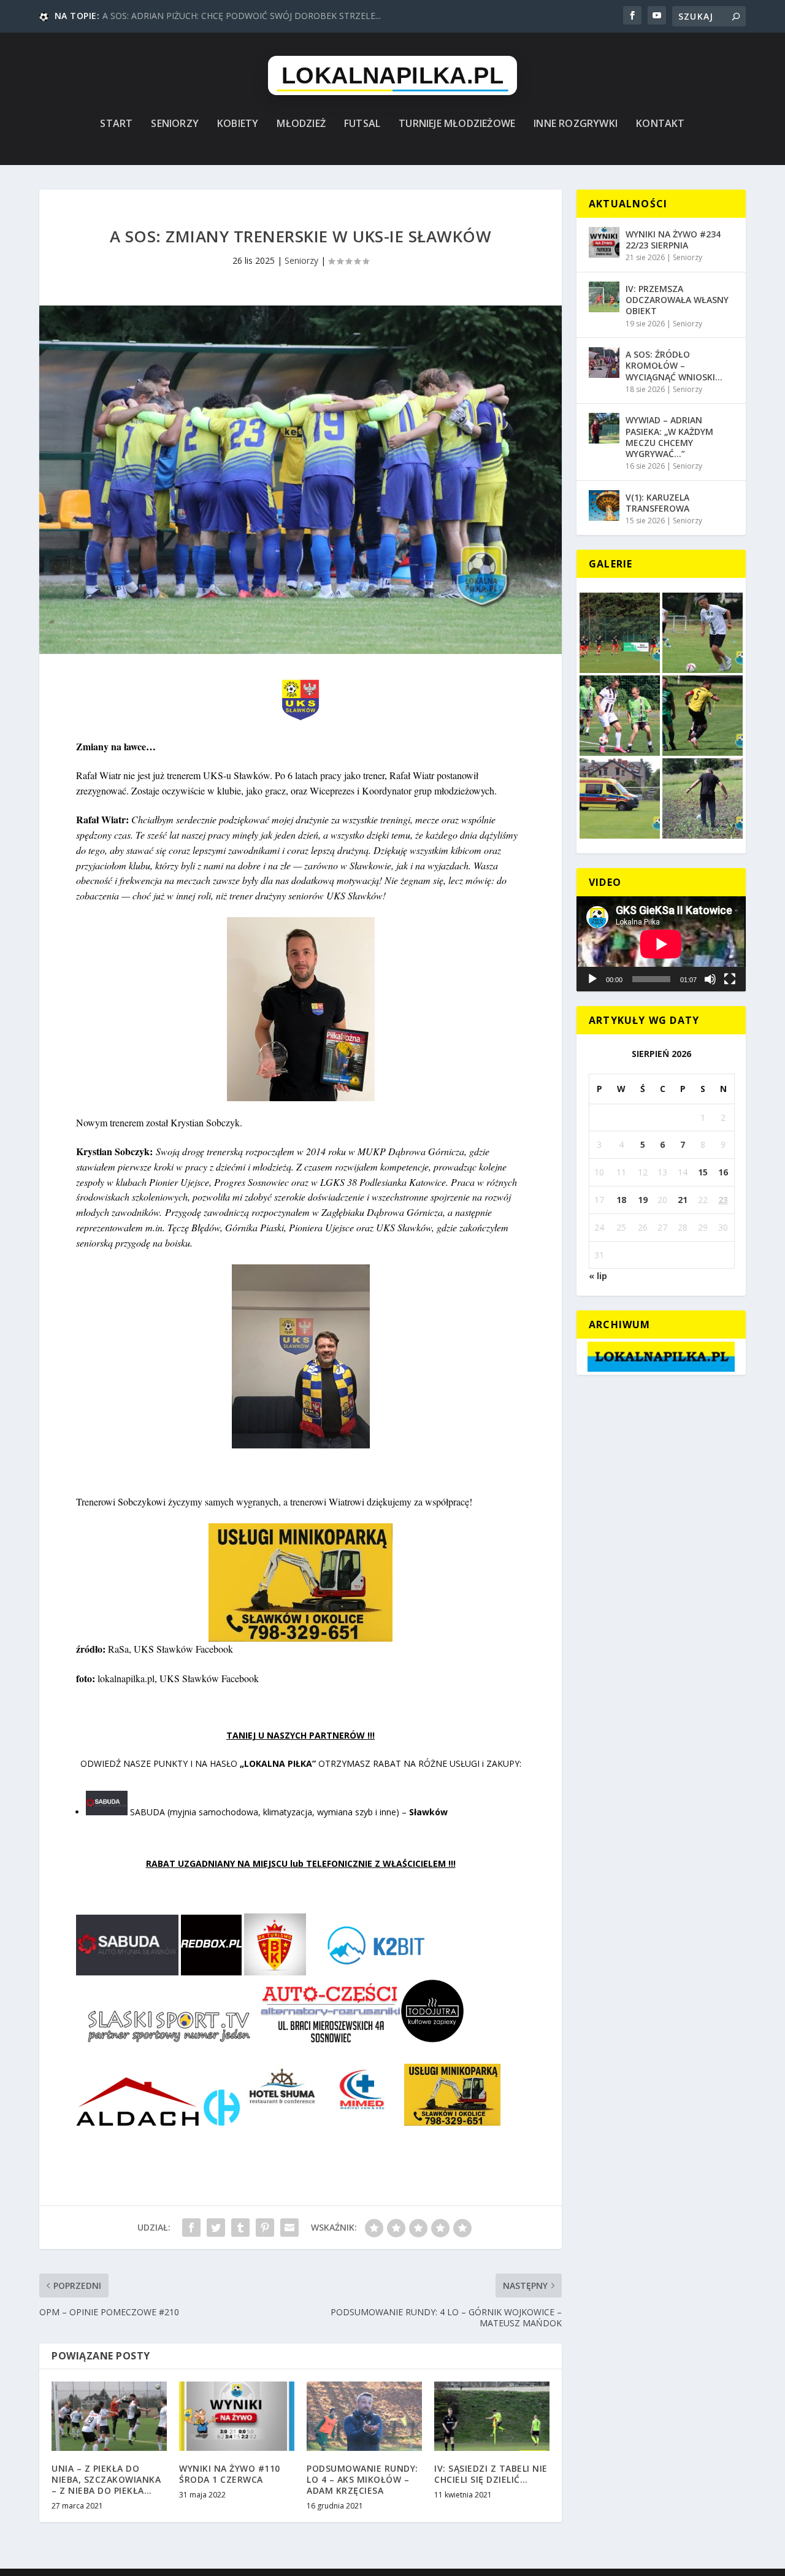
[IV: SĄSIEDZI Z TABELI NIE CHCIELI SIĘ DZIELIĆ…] (492, 2416)
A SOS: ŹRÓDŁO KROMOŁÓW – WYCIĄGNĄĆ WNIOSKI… (674, 365)
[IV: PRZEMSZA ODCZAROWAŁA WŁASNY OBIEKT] (604, 297)
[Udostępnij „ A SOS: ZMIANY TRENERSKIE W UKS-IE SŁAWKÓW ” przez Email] (289, 2228)
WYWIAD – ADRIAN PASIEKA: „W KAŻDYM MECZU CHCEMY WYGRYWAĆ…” (669, 437)
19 (643, 1200)
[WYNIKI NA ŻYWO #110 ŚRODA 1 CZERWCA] (237, 2416)
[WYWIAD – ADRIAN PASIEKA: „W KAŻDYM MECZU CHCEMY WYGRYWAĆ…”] (604, 428)
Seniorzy (175, 124)
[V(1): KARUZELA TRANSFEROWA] (604, 506)
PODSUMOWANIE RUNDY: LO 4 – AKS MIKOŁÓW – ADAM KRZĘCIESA (362, 2479)
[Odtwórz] (592, 979)
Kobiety (238, 124)
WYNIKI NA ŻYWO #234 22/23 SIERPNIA (673, 240)
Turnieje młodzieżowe (457, 124)
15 (703, 1172)
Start (116, 124)
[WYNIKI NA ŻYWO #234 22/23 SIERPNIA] (604, 242)
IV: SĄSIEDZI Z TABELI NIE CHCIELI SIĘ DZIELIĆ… (491, 2474)
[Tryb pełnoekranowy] (730, 979)
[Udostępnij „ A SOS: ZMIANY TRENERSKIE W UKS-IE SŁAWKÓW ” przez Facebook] (191, 2228)
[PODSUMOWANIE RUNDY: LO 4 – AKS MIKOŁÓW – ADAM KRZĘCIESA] (364, 2416)
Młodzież (301, 124)
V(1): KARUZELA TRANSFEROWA (657, 503)
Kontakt (660, 124)
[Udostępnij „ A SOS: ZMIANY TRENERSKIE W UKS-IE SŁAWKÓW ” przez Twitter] (216, 2228)
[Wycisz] (710, 979)
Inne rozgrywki (576, 124)
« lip (598, 1276)
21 (683, 1200)
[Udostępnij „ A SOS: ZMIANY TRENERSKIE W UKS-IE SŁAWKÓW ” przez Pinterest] (265, 2228)
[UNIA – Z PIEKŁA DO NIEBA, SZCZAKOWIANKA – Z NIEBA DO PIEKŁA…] (109, 2416)
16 (723, 1172)
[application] (661, 944)
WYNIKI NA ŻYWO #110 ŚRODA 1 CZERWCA (230, 2474)
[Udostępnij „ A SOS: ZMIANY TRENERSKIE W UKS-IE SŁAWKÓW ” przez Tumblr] (240, 2228)
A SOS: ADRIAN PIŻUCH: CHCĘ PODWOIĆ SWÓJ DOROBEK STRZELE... (242, 16)
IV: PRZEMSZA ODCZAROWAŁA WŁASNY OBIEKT (677, 300)
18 (621, 1200)
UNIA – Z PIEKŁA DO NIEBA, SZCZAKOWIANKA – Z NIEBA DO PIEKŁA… (106, 2479)
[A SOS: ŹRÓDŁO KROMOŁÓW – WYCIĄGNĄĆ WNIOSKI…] (604, 363)
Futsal (362, 124)
